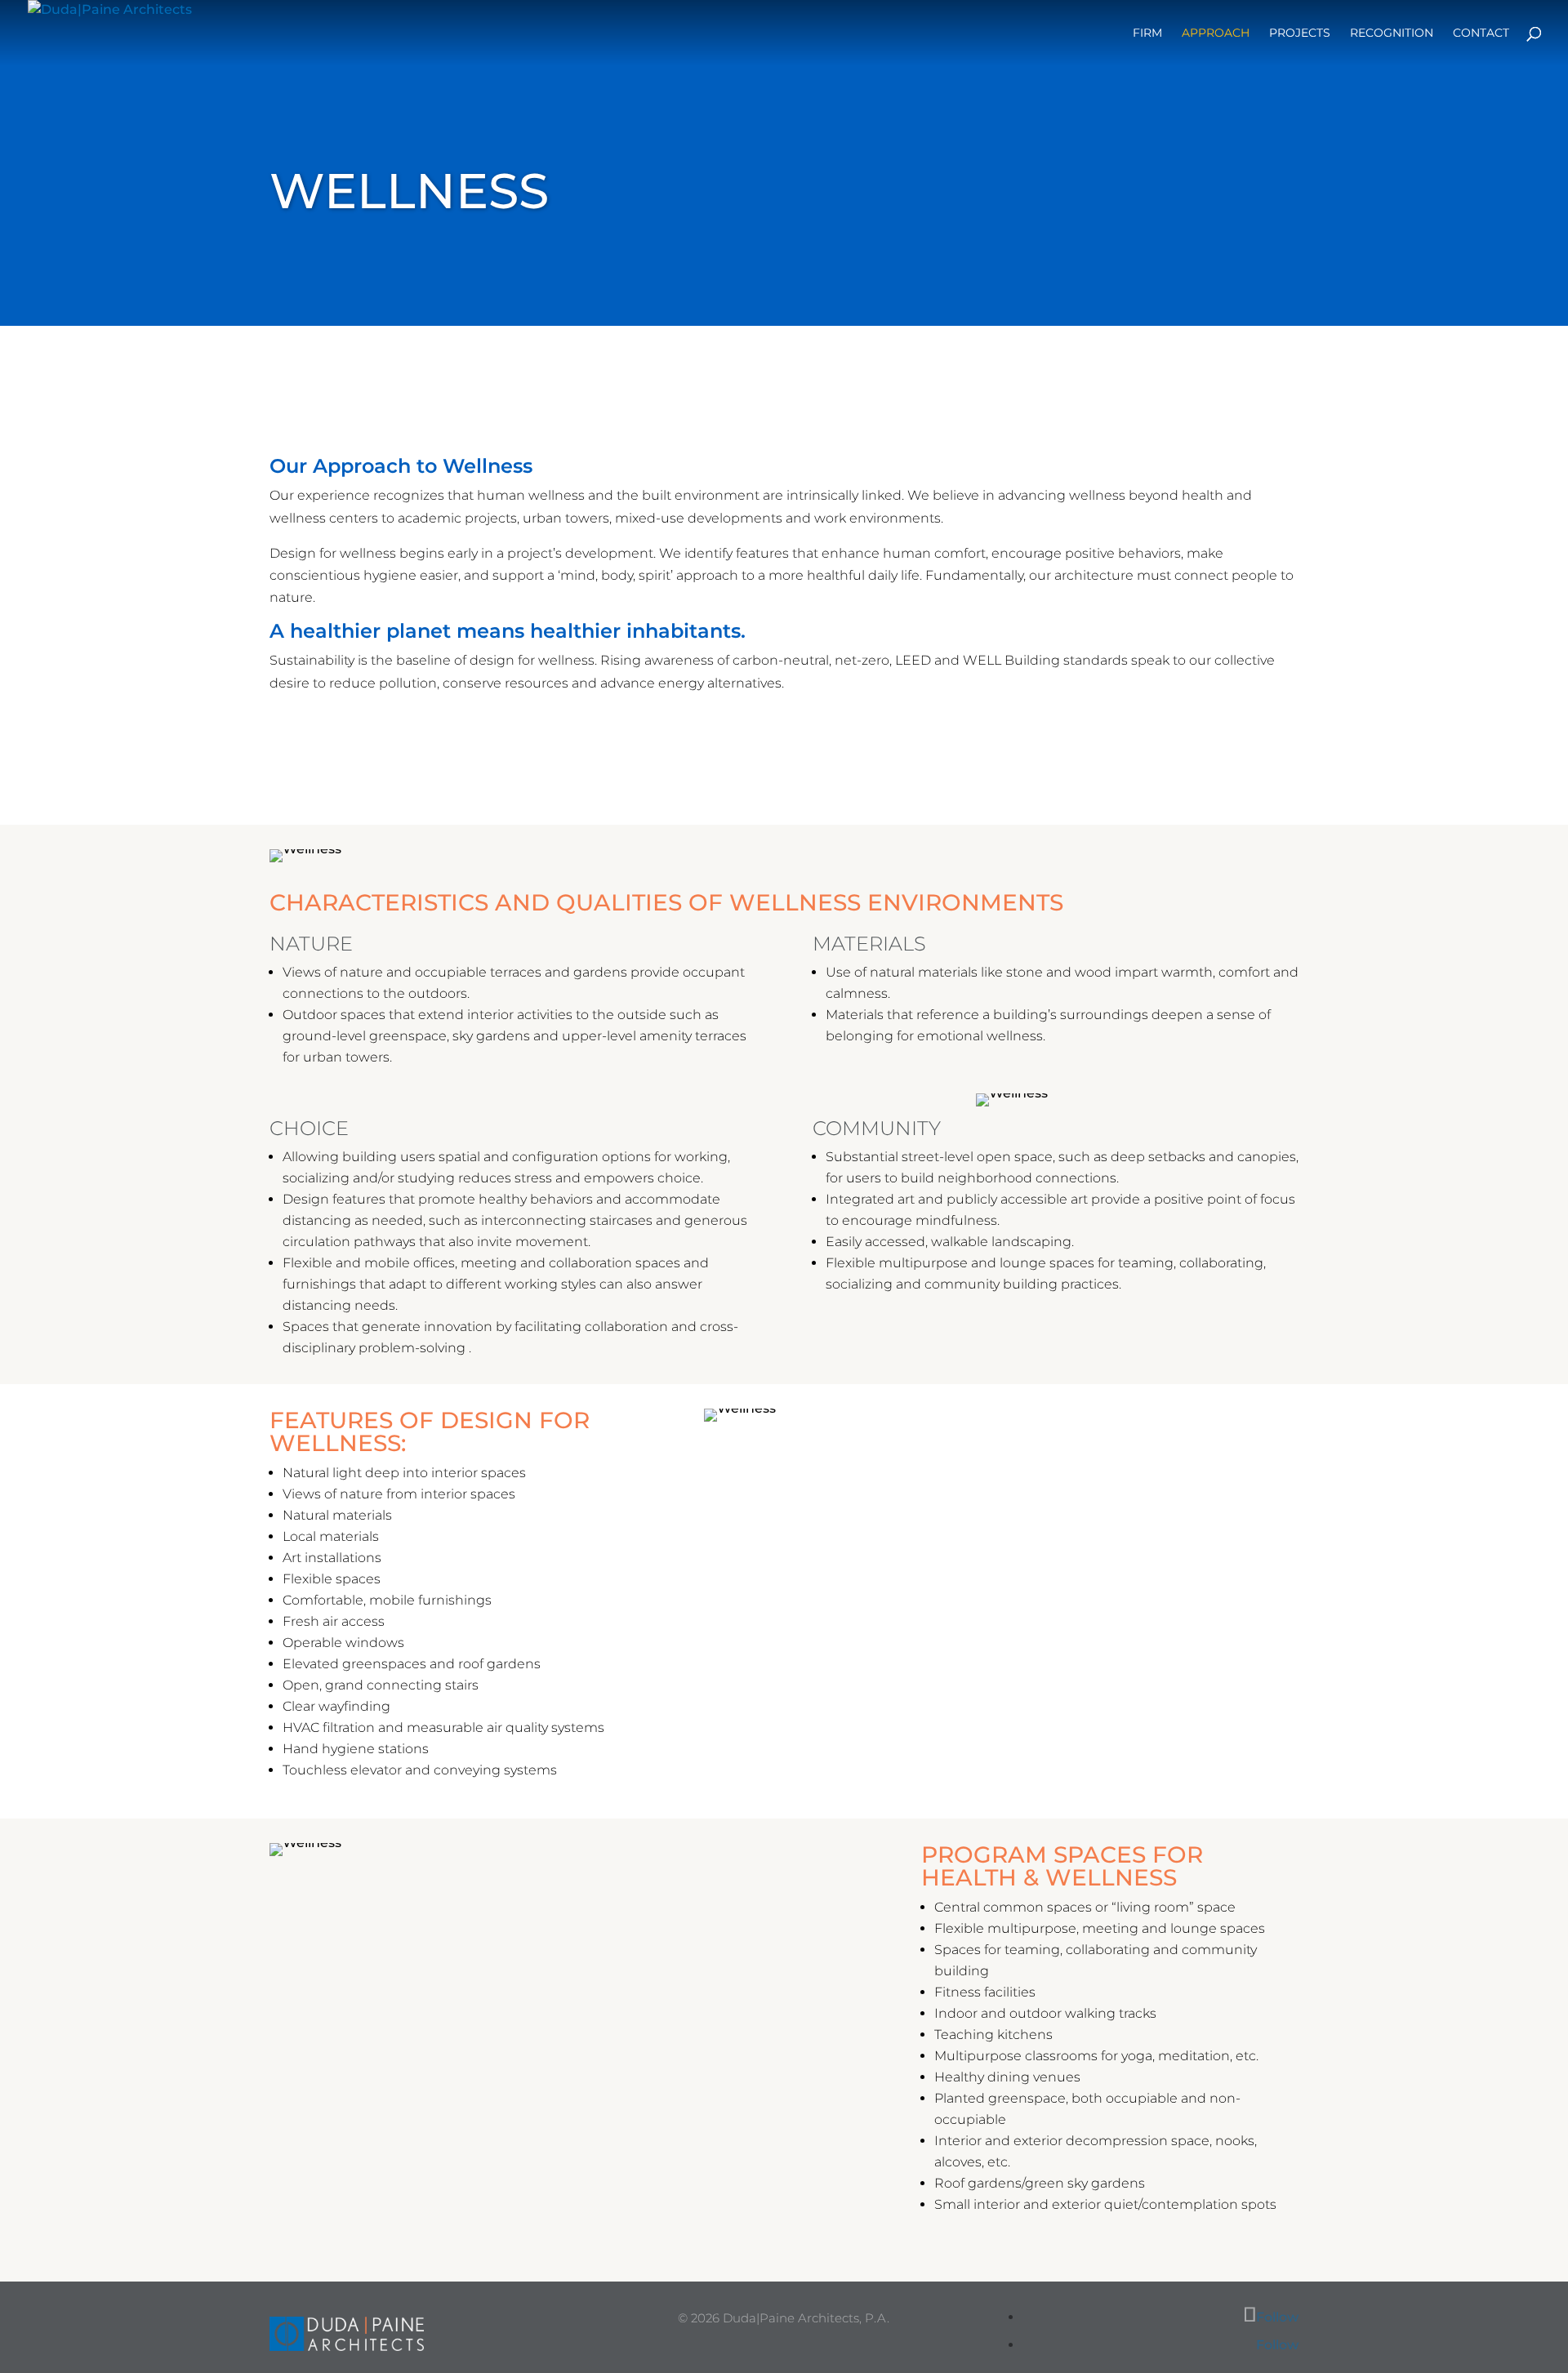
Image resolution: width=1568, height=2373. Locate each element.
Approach (1216, 33)
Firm (1147, 33)
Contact (1481, 33)
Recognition (1392, 33)
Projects (1300, 33)
